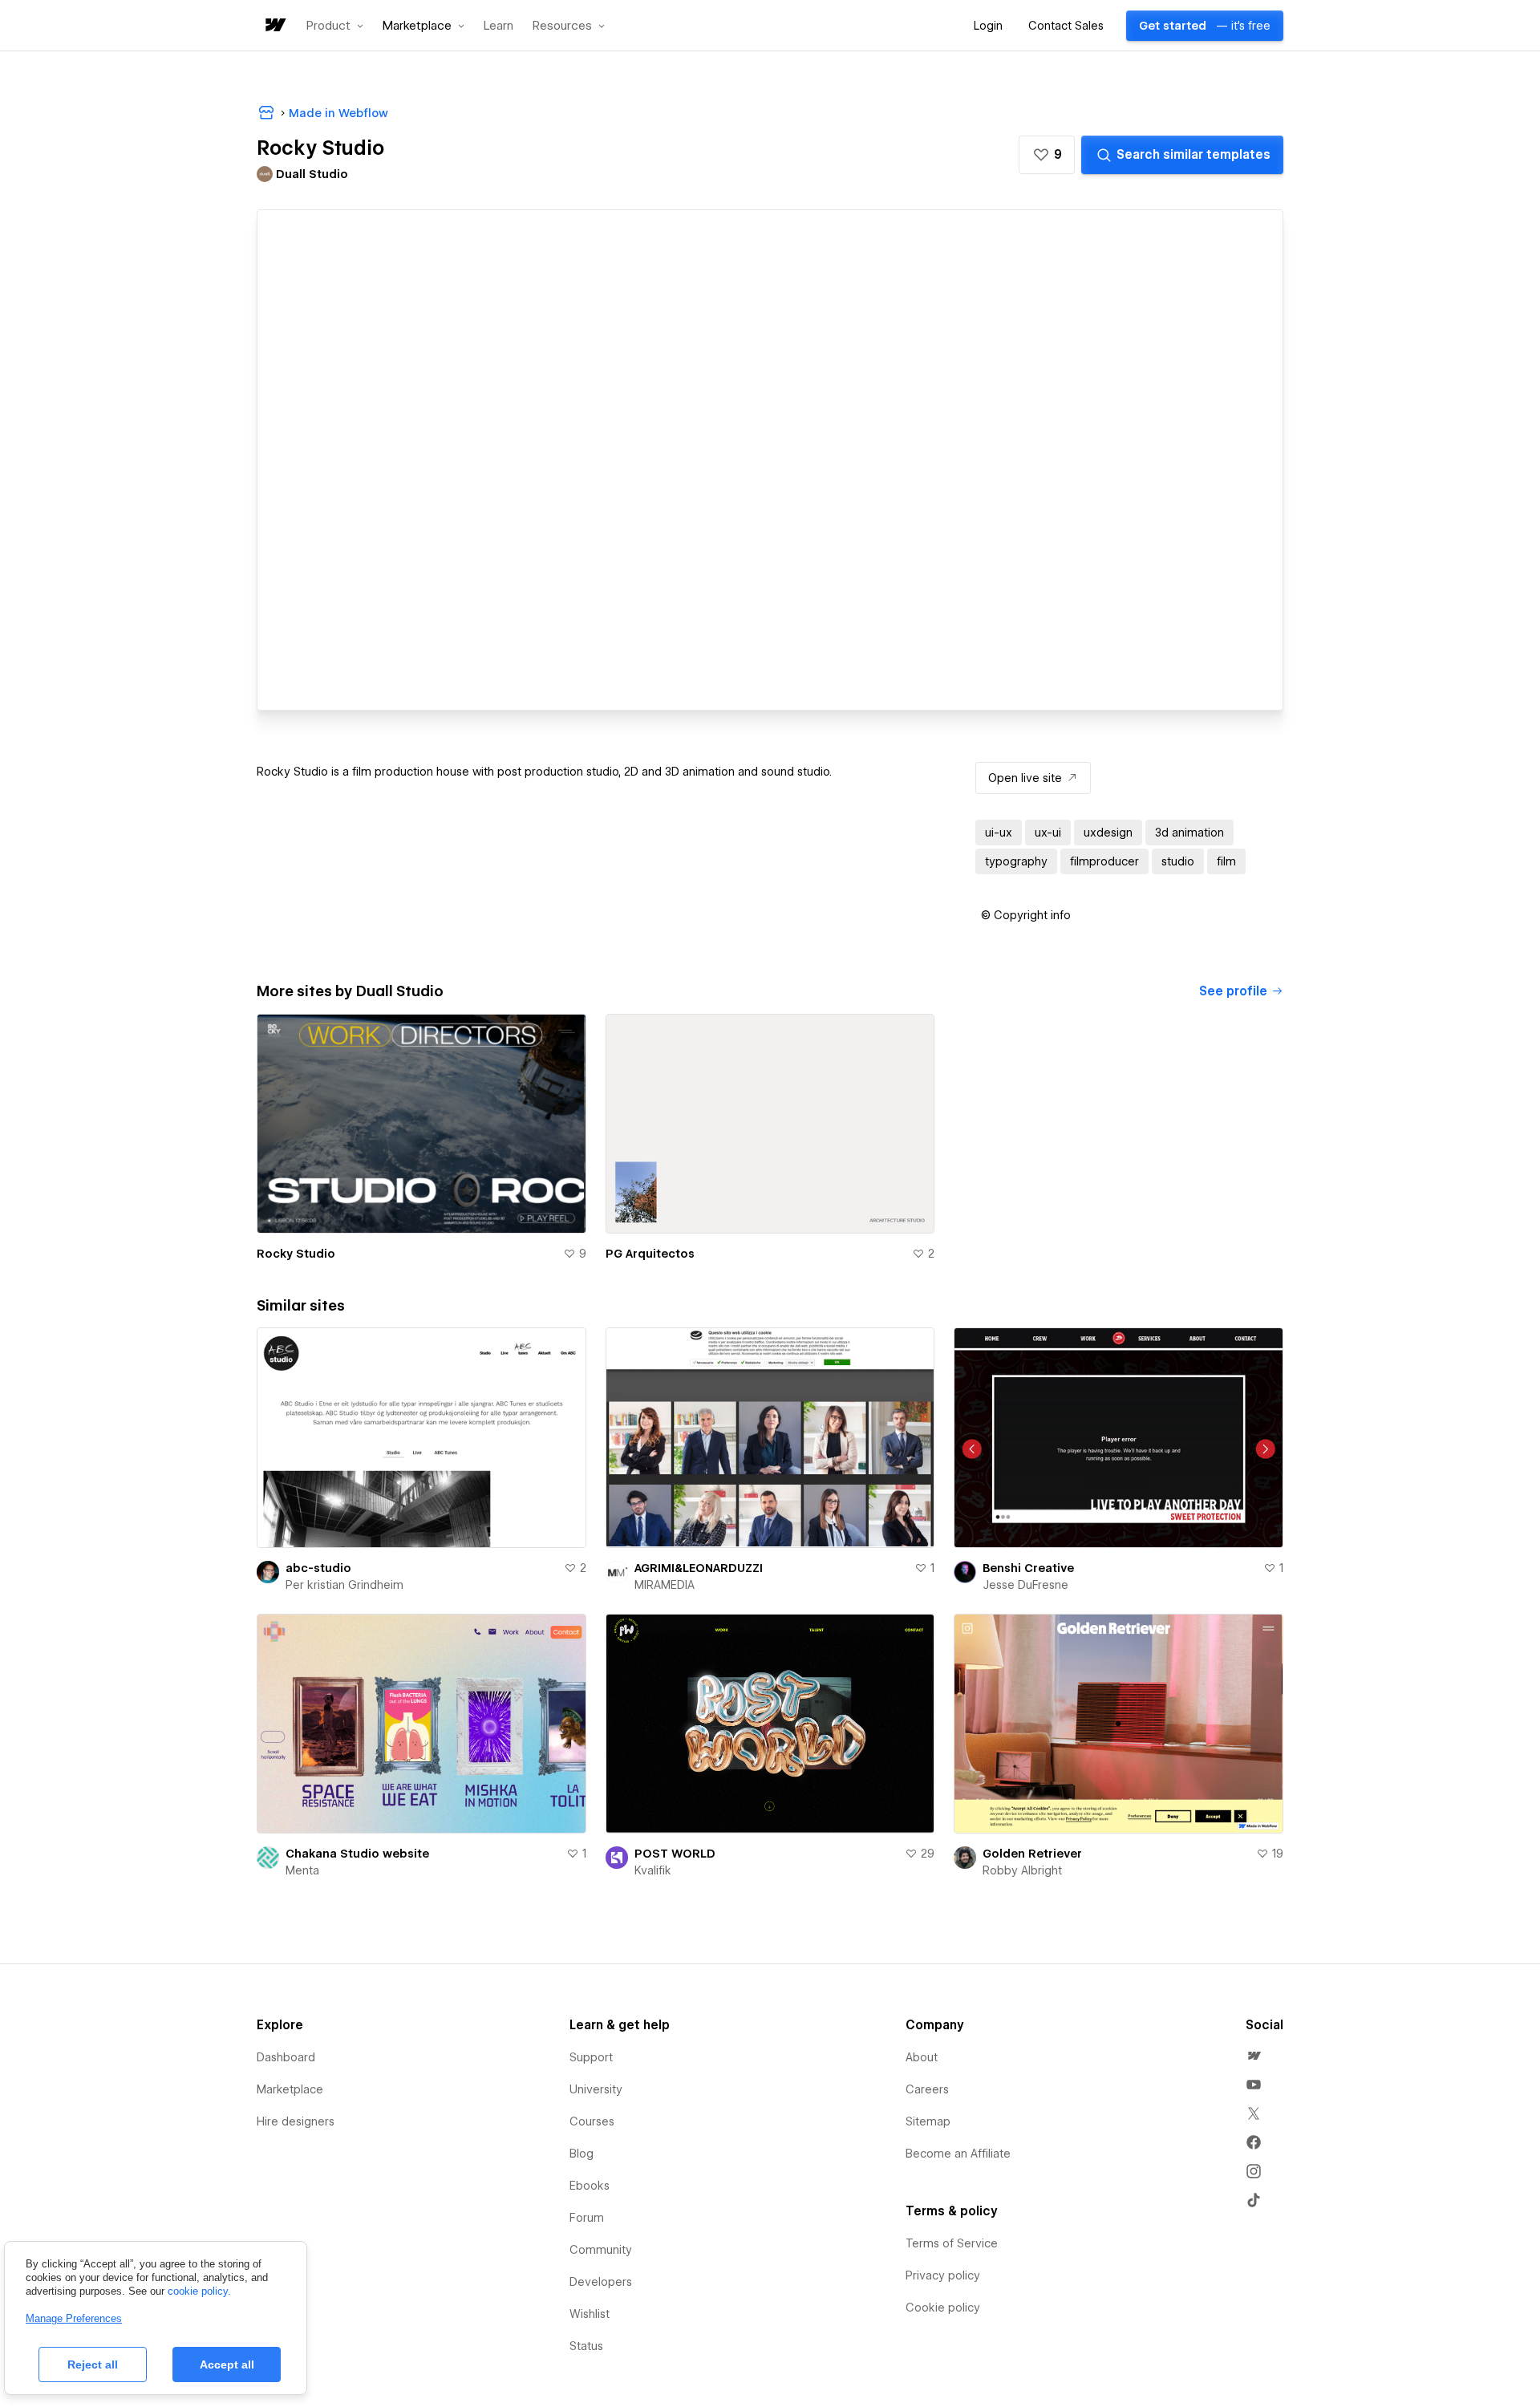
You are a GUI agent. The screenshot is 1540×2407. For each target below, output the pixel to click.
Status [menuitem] (586, 2346)
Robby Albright (1022, 1870)
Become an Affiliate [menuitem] (958, 2154)
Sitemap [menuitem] (928, 2121)
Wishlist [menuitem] (590, 2314)
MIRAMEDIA (665, 1585)
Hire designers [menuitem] (296, 2121)
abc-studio (318, 1568)
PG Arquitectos (650, 1254)
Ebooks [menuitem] (590, 2186)
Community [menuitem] (601, 2250)
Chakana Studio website (357, 1854)
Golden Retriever (1032, 1854)
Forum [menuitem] (587, 2218)
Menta (302, 1870)
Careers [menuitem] (927, 2089)
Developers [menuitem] (601, 2282)
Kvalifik (653, 1870)
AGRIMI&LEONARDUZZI (699, 1568)
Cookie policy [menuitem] (943, 2308)
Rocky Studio (296, 1254)
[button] (335, 26)
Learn (498, 26)
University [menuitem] (596, 2089)
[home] (274, 26)
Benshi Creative (1028, 1568)
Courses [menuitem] (592, 2121)
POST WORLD (675, 1854)
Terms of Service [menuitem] (952, 2243)
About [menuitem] (922, 2057)
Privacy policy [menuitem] (943, 2275)
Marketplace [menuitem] (290, 2089)
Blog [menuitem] (582, 2154)
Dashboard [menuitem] (286, 2057)
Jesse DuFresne (1025, 1585)
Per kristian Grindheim (344, 1585)
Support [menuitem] (591, 2057)
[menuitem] (1254, 2056)
